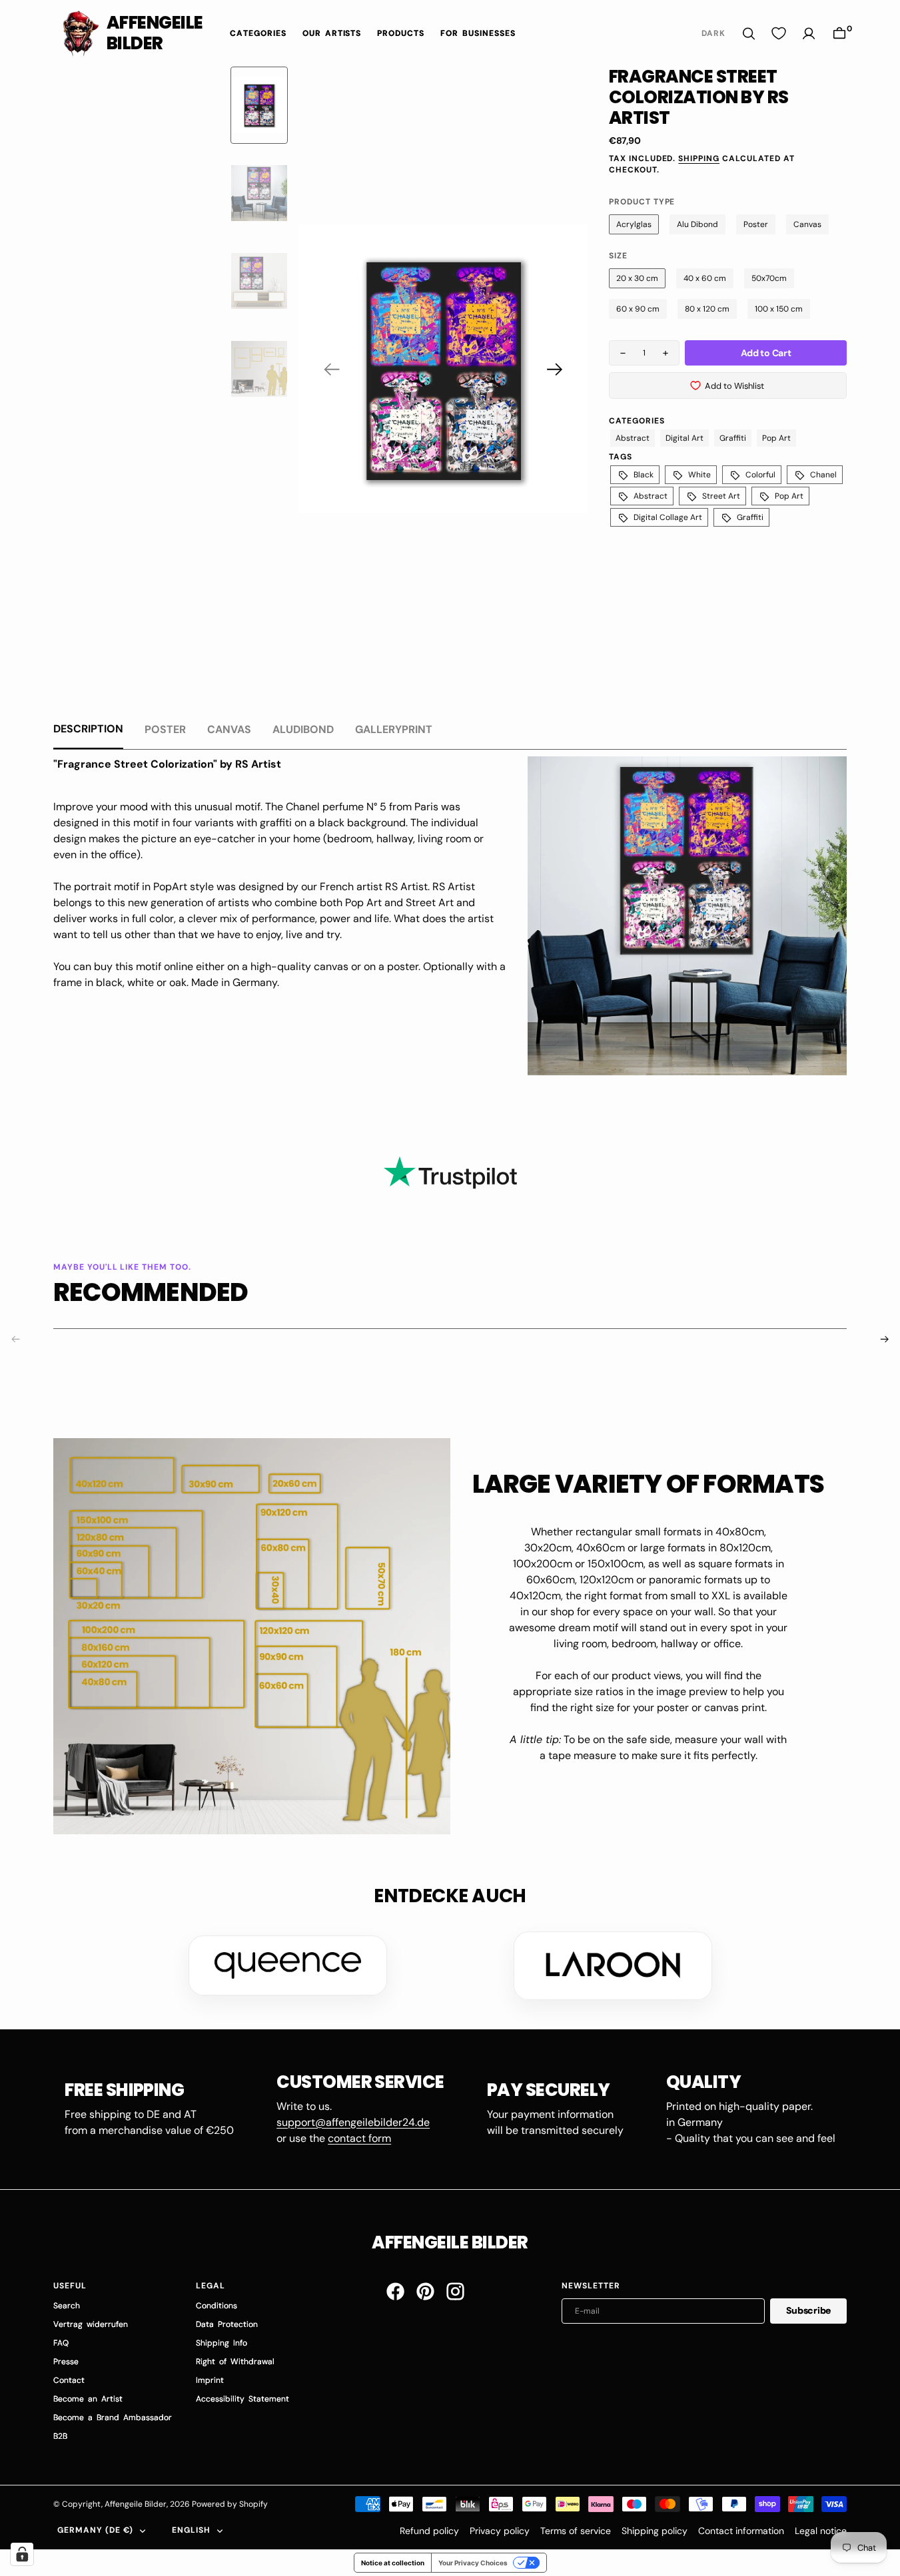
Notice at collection (393, 2563)
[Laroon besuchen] (613, 1965)
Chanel (823, 475)
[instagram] (455, 2291)
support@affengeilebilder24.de (353, 2122)
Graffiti (733, 438)
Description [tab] (88, 729)
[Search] (749, 34)
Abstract (633, 438)
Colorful (760, 475)
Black (644, 475)
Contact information (741, 2531)
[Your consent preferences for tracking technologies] (22, 2554)
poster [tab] (165, 729)
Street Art (721, 496)
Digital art (684, 438)
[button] (839, 34)
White (699, 475)
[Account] (809, 34)
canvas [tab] (229, 729)
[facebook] (395, 2291)
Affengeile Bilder (136, 2504)
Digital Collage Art (668, 517)
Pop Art (776, 438)
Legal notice (821, 2531)
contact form (359, 2138)
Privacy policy (500, 2531)
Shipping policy (655, 2531)
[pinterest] (425, 2291)
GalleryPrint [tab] (394, 729)
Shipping (699, 158)
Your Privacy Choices (473, 2563)
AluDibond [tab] (303, 729)
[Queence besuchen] (288, 1965)
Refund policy (429, 2531)
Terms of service (576, 2531)
